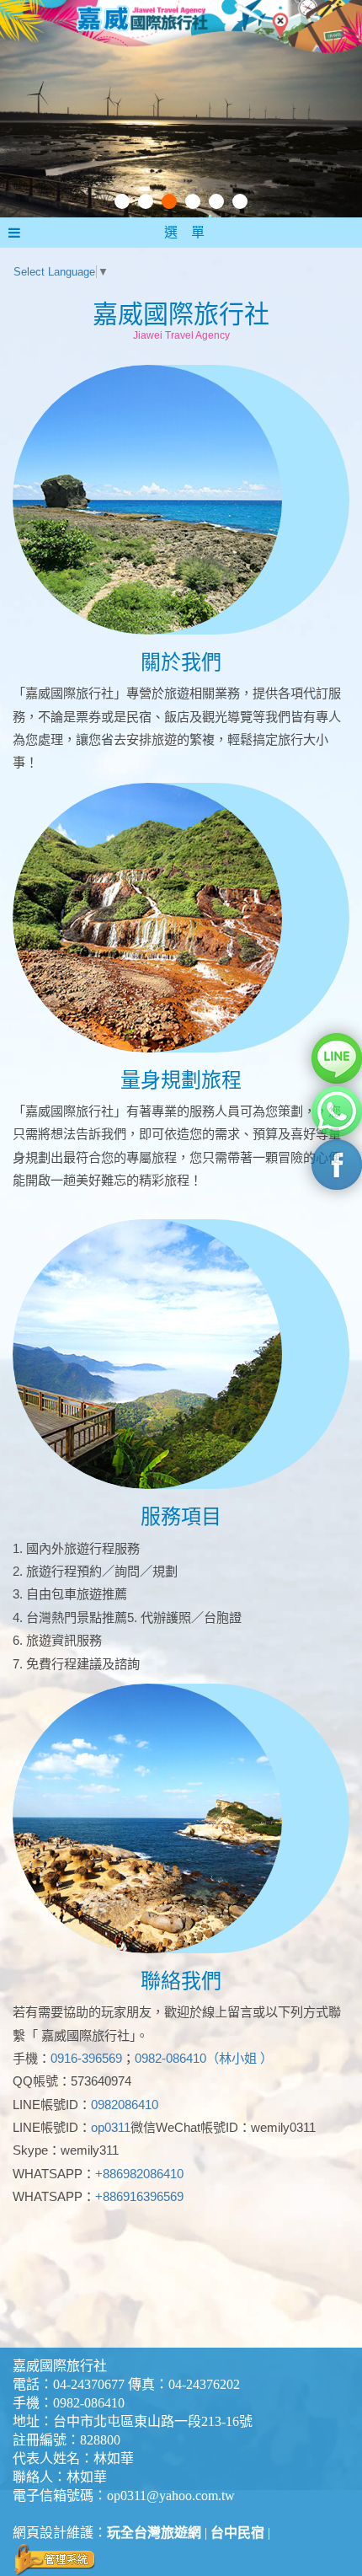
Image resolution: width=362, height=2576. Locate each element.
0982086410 (125, 2105)
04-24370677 (89, 2384)
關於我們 (181, 662)
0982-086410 (89, 2403)
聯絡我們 (181, 1981)
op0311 (111, 2127)
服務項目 (181, 1516)
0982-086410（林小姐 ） (204, 2058)
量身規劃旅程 (181, 1080)
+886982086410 (139, 2174)
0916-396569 (86, 2058)
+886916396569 (139, 2196)
